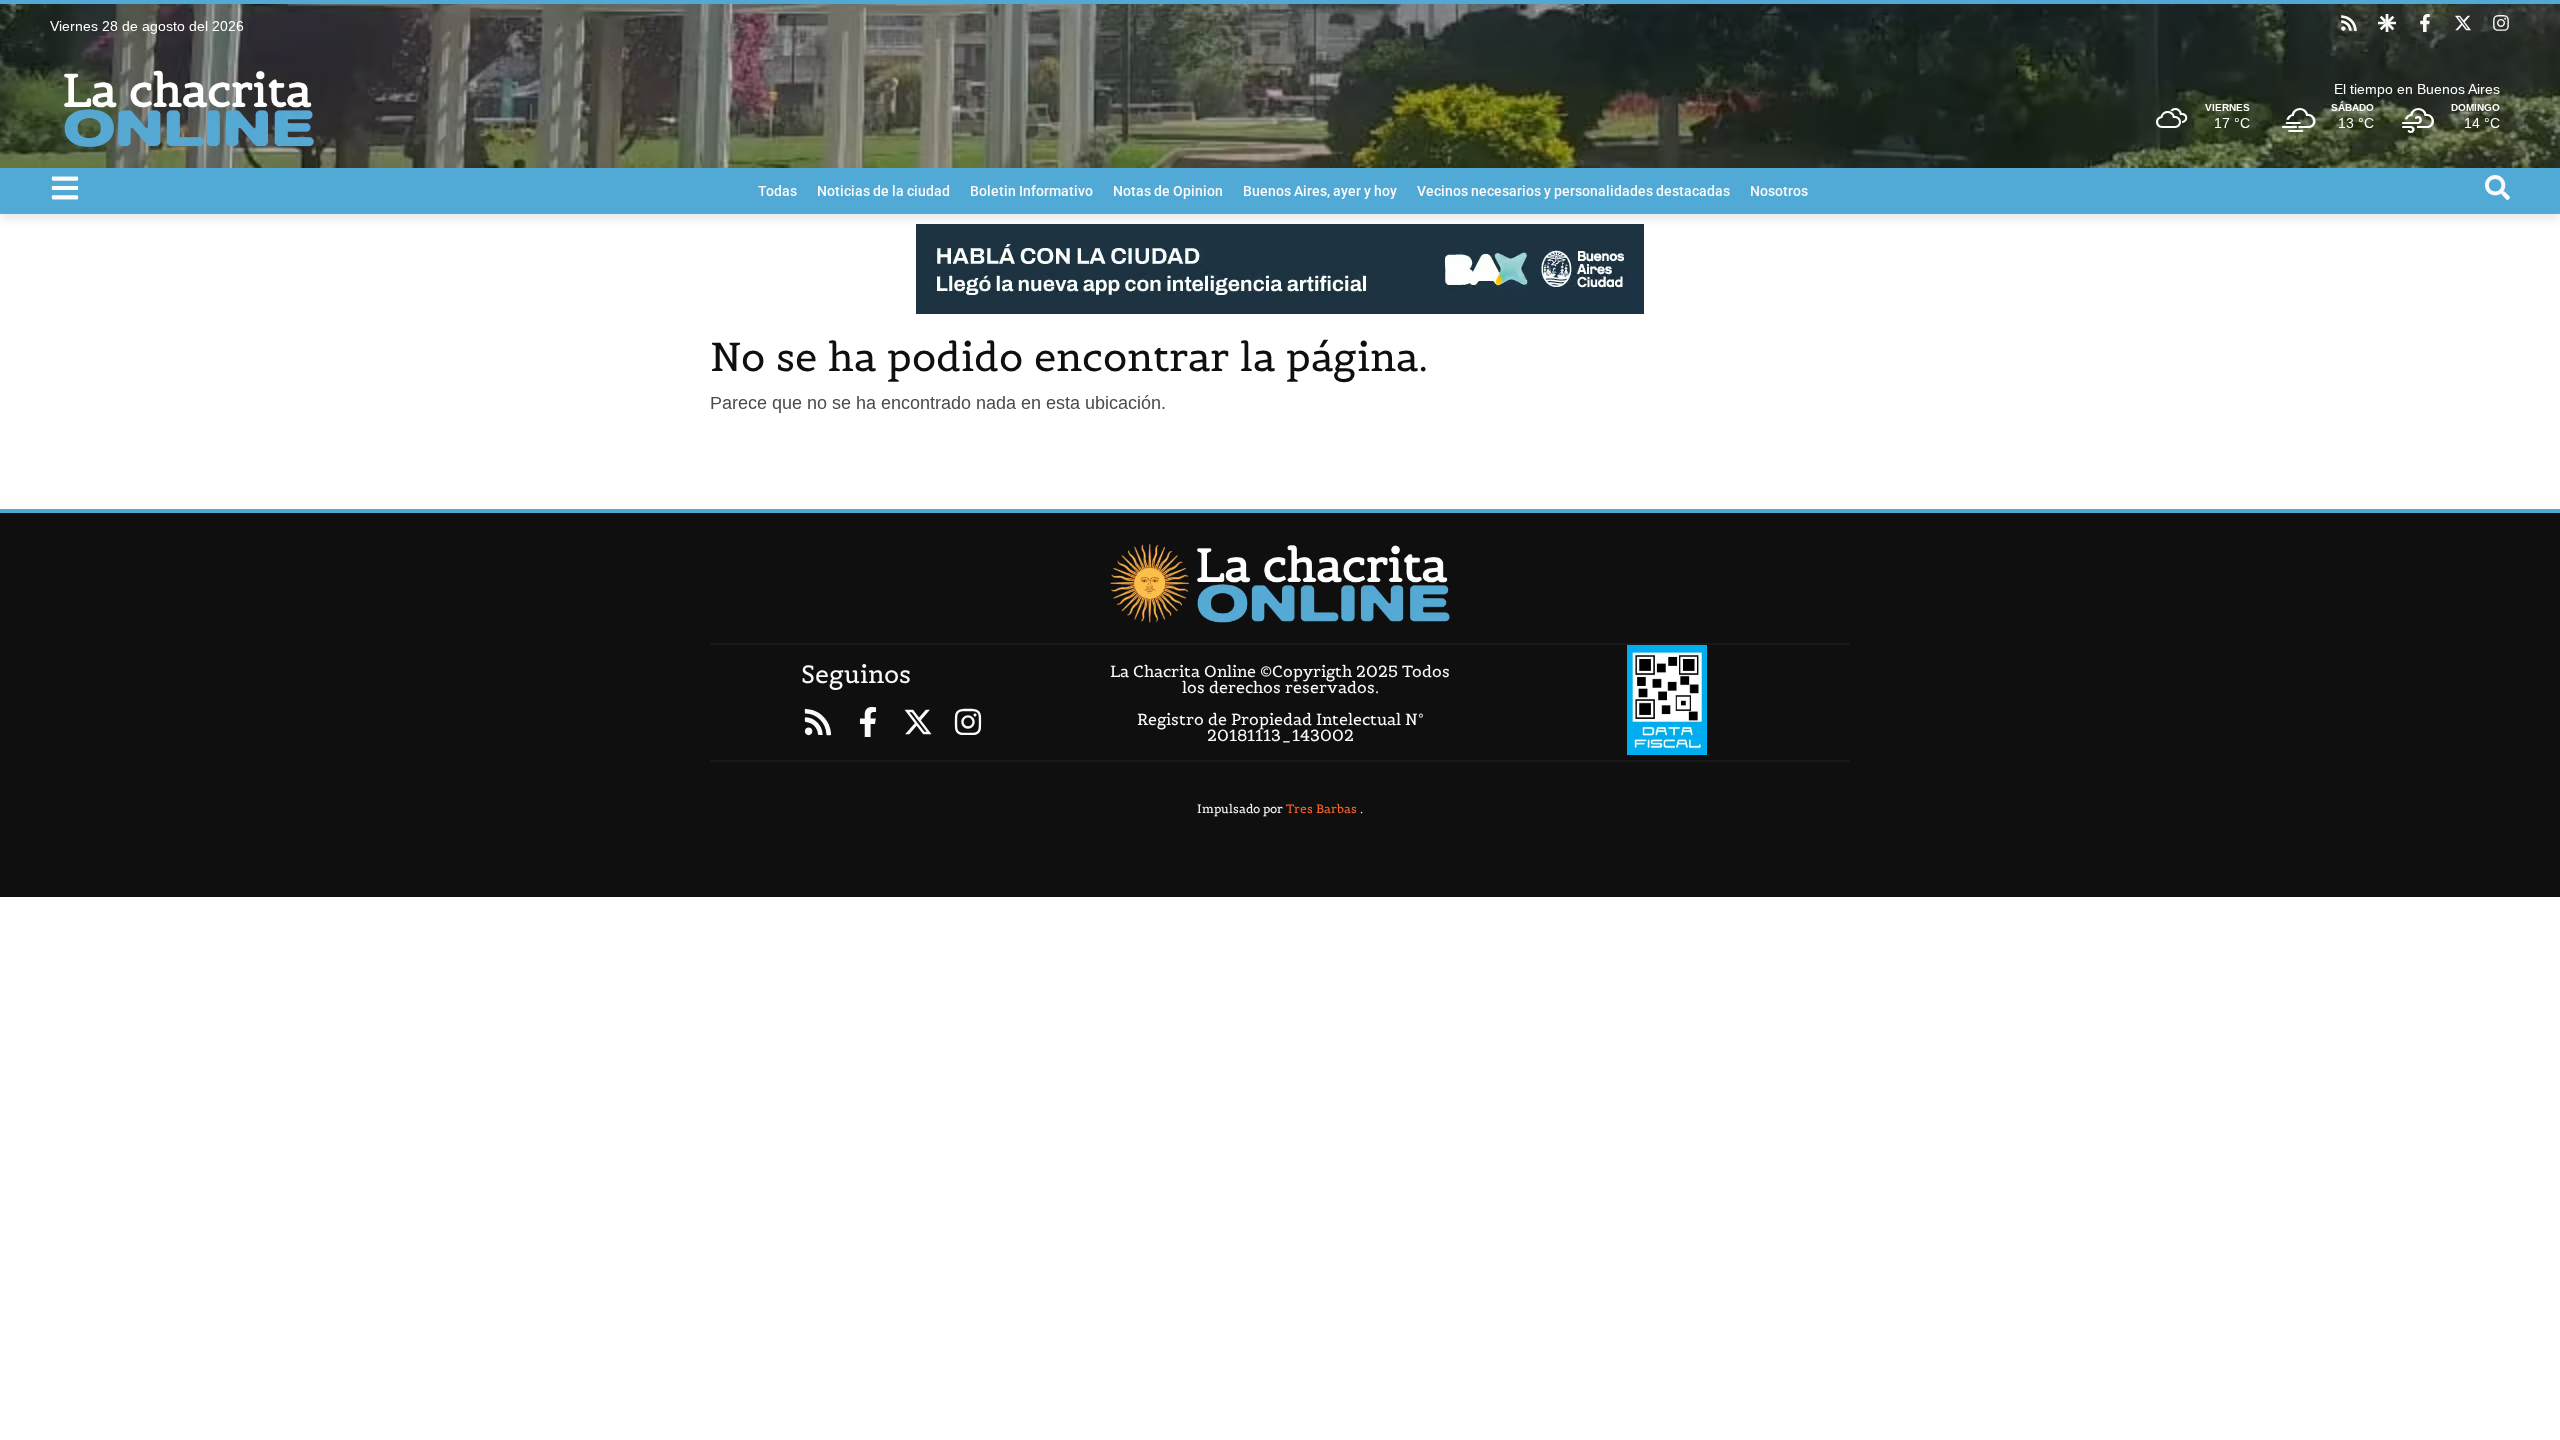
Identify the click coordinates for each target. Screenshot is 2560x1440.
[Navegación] (65, 188)
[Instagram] (2501, 23)
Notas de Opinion (1168, 191)
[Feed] (2349, 23)
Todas (777, 191)
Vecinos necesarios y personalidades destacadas (1573, 191)
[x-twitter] (2463, 23)
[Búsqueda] (2497, 187)
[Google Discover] (2387, 23)
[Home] (1279, 583)
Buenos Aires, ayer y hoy (1320, 191)
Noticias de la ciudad (883, 191)
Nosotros (1779, 191)
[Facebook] (2425, 23)
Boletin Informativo (1031, 191)
